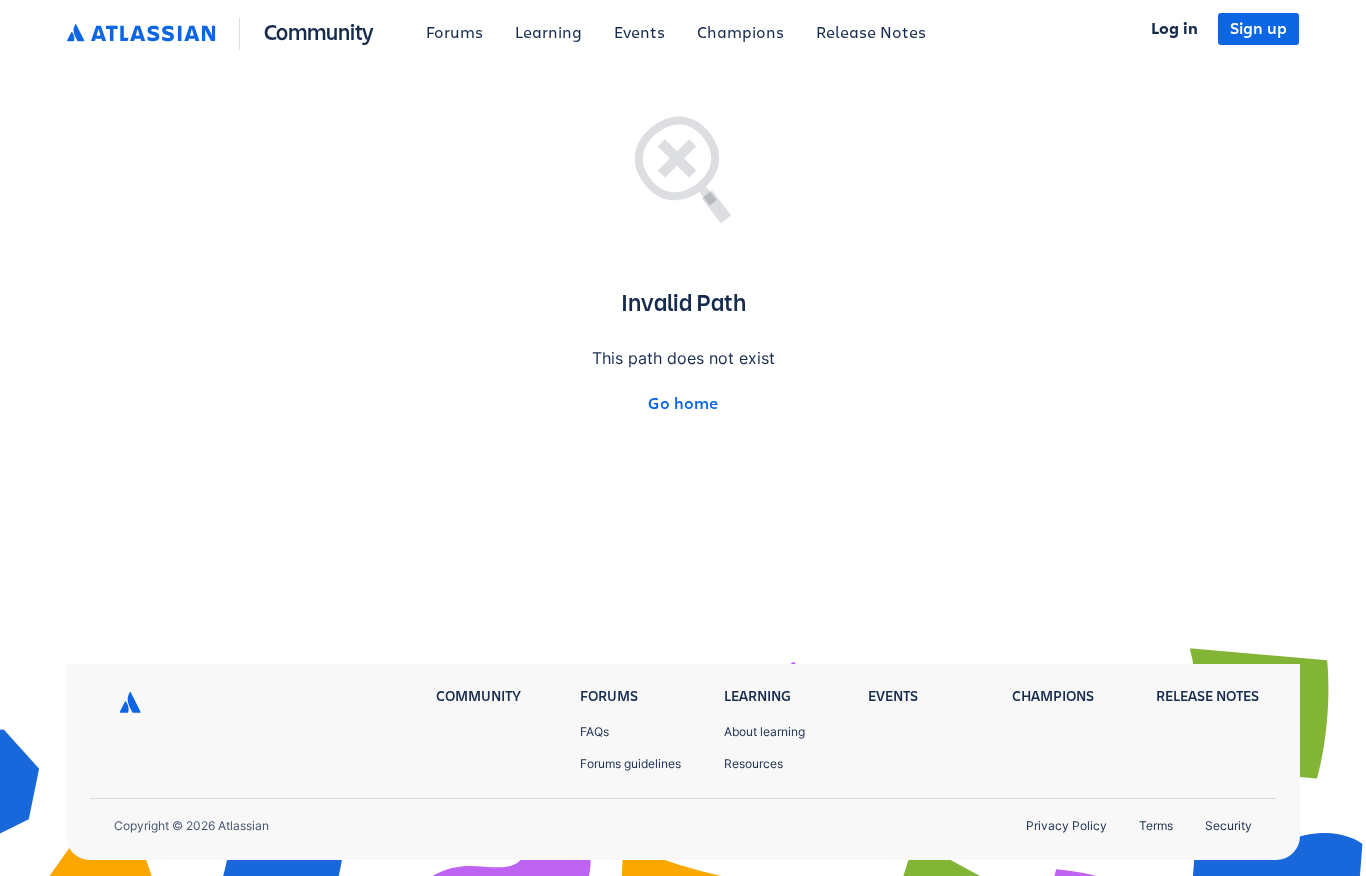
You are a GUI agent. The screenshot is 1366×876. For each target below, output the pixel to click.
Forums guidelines (630, 763)
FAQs (594, 731)
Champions (740, 33)
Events (639, 33)
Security (1228, 825)
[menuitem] (454, 34)
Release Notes (871, 33)
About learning (764, 731)
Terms (1156, 825)
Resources (753, 763)
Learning (548, 33)
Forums (454, 33)
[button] (224, 34)
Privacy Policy (1066, 825)
